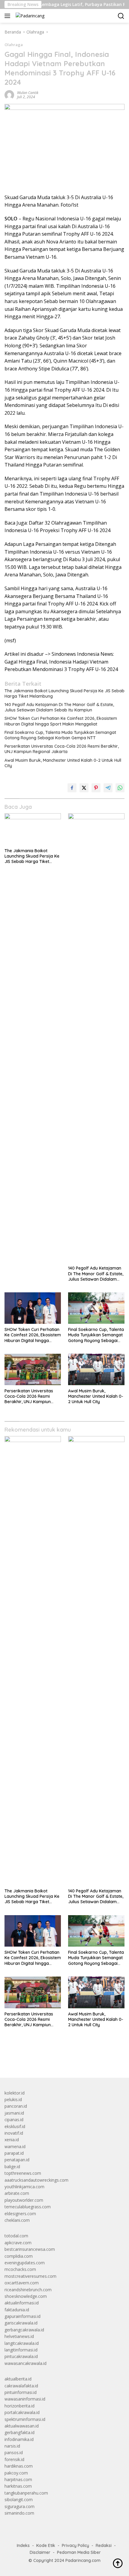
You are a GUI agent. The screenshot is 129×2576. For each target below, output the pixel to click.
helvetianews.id (19, 2336)
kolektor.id (15, 2093)
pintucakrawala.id (21, 2356)
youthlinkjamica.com (24, 2187)
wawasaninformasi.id (25, 2399)
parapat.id (14, 2153)
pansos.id (14, 2452)
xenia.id (12, 2140)
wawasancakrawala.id (25, 2363)
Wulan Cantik (28, 93)
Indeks (23, 2545)
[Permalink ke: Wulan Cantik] (9, 94)
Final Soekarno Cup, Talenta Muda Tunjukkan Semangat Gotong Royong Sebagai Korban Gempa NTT (60, 735)
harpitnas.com (18, 2479)
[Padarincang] (29, 16)
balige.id (12, 2167)
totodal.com (16, 2236)
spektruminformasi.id (25, 2419)
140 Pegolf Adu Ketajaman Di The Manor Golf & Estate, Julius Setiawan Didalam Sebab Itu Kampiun (59, 707)
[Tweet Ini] (84, 788)
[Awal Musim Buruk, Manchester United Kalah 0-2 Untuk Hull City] (96, 1369)
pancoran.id (16, 2106)
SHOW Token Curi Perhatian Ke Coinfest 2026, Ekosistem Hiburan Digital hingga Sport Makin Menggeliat (61, 721)
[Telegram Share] (108, 788)
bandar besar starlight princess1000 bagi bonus (50, 2059)
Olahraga (14, 45)
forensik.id (14, 2459)
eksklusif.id (15, 2126)
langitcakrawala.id (22, 2343)
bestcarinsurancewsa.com (30, 2249)
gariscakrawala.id (21, 2323)
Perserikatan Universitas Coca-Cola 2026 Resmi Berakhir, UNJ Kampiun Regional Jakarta (62, 749)
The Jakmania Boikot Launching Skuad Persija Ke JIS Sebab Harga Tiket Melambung (64, 693)
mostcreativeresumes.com (30, 2276)
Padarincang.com (83, 2560)
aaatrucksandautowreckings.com (36, 2180)
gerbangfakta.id (19, 2432)
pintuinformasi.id (21, 2392)
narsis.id (12, 2446)
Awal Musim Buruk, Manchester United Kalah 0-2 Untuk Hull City (63, 763)
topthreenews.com (23, 2173)
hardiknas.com (19, 2466)
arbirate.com (17, 2193)
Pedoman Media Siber (79, 2552)
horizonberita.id (19, 2406)
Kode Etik (46, 2545)
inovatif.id (14, 2133)
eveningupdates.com (25, 2263)
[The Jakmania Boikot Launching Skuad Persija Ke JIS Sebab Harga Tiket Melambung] (33, 829)
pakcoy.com (16, 2473)
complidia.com (19, 2256)
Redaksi (104, 2545)
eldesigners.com (20, 2214)
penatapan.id (17, 2160)
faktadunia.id (17, 2310)
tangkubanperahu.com (26, 2493)
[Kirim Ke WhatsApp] (120, 788)
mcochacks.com (20, 2269)
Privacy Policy (75, 2545)
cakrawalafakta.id (21, 2386)
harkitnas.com (18, 2486)
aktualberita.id (18, 2379)
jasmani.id (14, 2113)
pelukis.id (13, 2099)
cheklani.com (17, 2220)
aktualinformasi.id (22, 2303)
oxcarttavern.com (22, 2283)
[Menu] (9, 16)
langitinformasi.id (21, 2350)
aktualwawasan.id (22, 2426)
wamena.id (15, 2146)
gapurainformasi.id (22, 2316)
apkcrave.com (18, 2243)
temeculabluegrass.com (28, 2207)
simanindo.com (19, 2513)
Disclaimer (40, 2552)
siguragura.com (19, 2506)
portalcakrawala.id (22, 2412)
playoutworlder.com (24, 2200)
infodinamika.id (19, 2439)
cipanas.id (14, 2120)
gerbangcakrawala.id (24, 2330)
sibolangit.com (19, 2499)
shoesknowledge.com (26, 2296)
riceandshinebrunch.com (28, 2290)
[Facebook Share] (72, 788)
